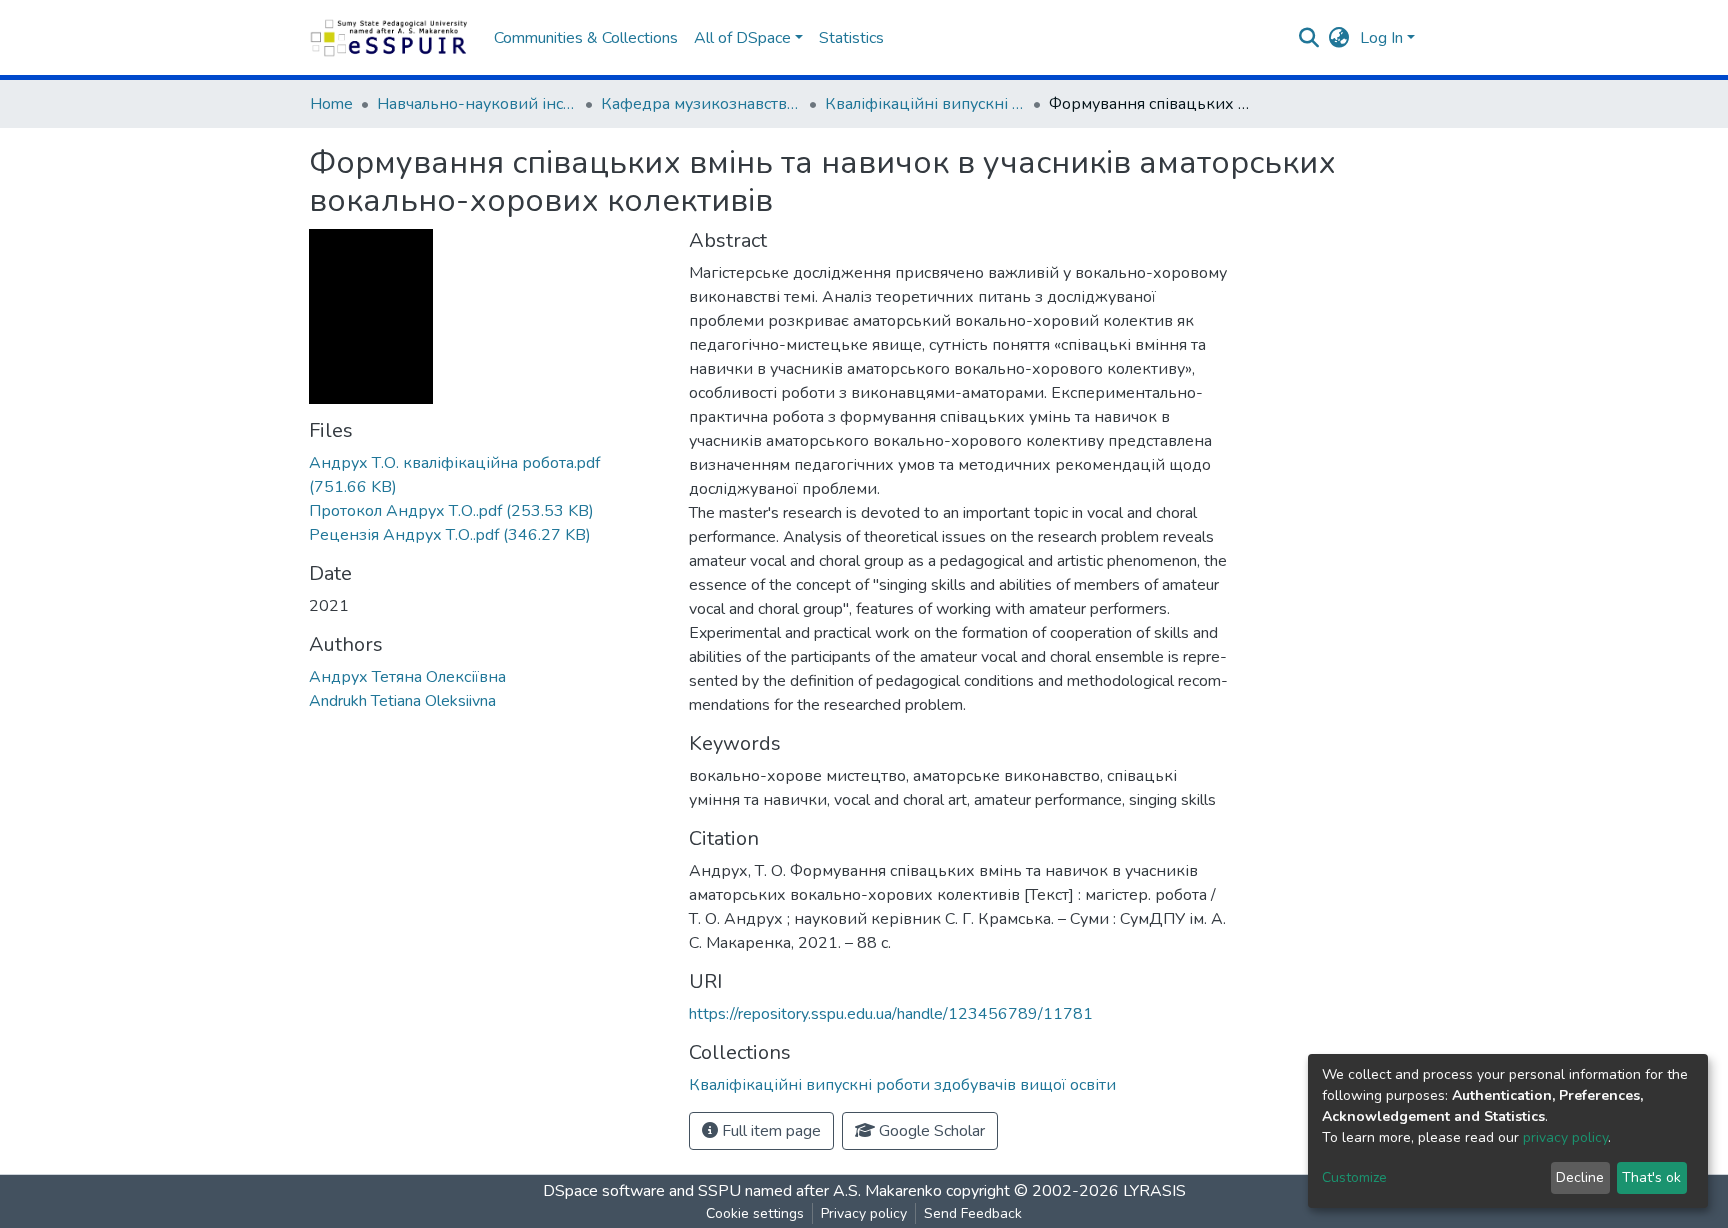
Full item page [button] (769, 1131)
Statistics (851, 38)
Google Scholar (930, 1131)
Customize (1354, 1177)
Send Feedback (973, 1213)
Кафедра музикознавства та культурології (701, 104)
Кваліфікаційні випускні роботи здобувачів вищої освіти (925, 104)
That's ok (1651, 1177)
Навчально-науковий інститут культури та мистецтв (477, 104)
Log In (1381, 38)
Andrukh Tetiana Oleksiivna (402, 701)
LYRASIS (1154, 1191)
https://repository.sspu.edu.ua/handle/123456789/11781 (891, 1014)
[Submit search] (1309, 38)
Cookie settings (755, 1213)
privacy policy (1565, 1137)
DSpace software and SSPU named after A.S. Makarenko (742, 1191)
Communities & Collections (586, 38)
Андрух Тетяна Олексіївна (407, 677)
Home (331, 104)
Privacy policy (864, 1213)
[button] (1339, 38)
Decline (1580, 1177)
